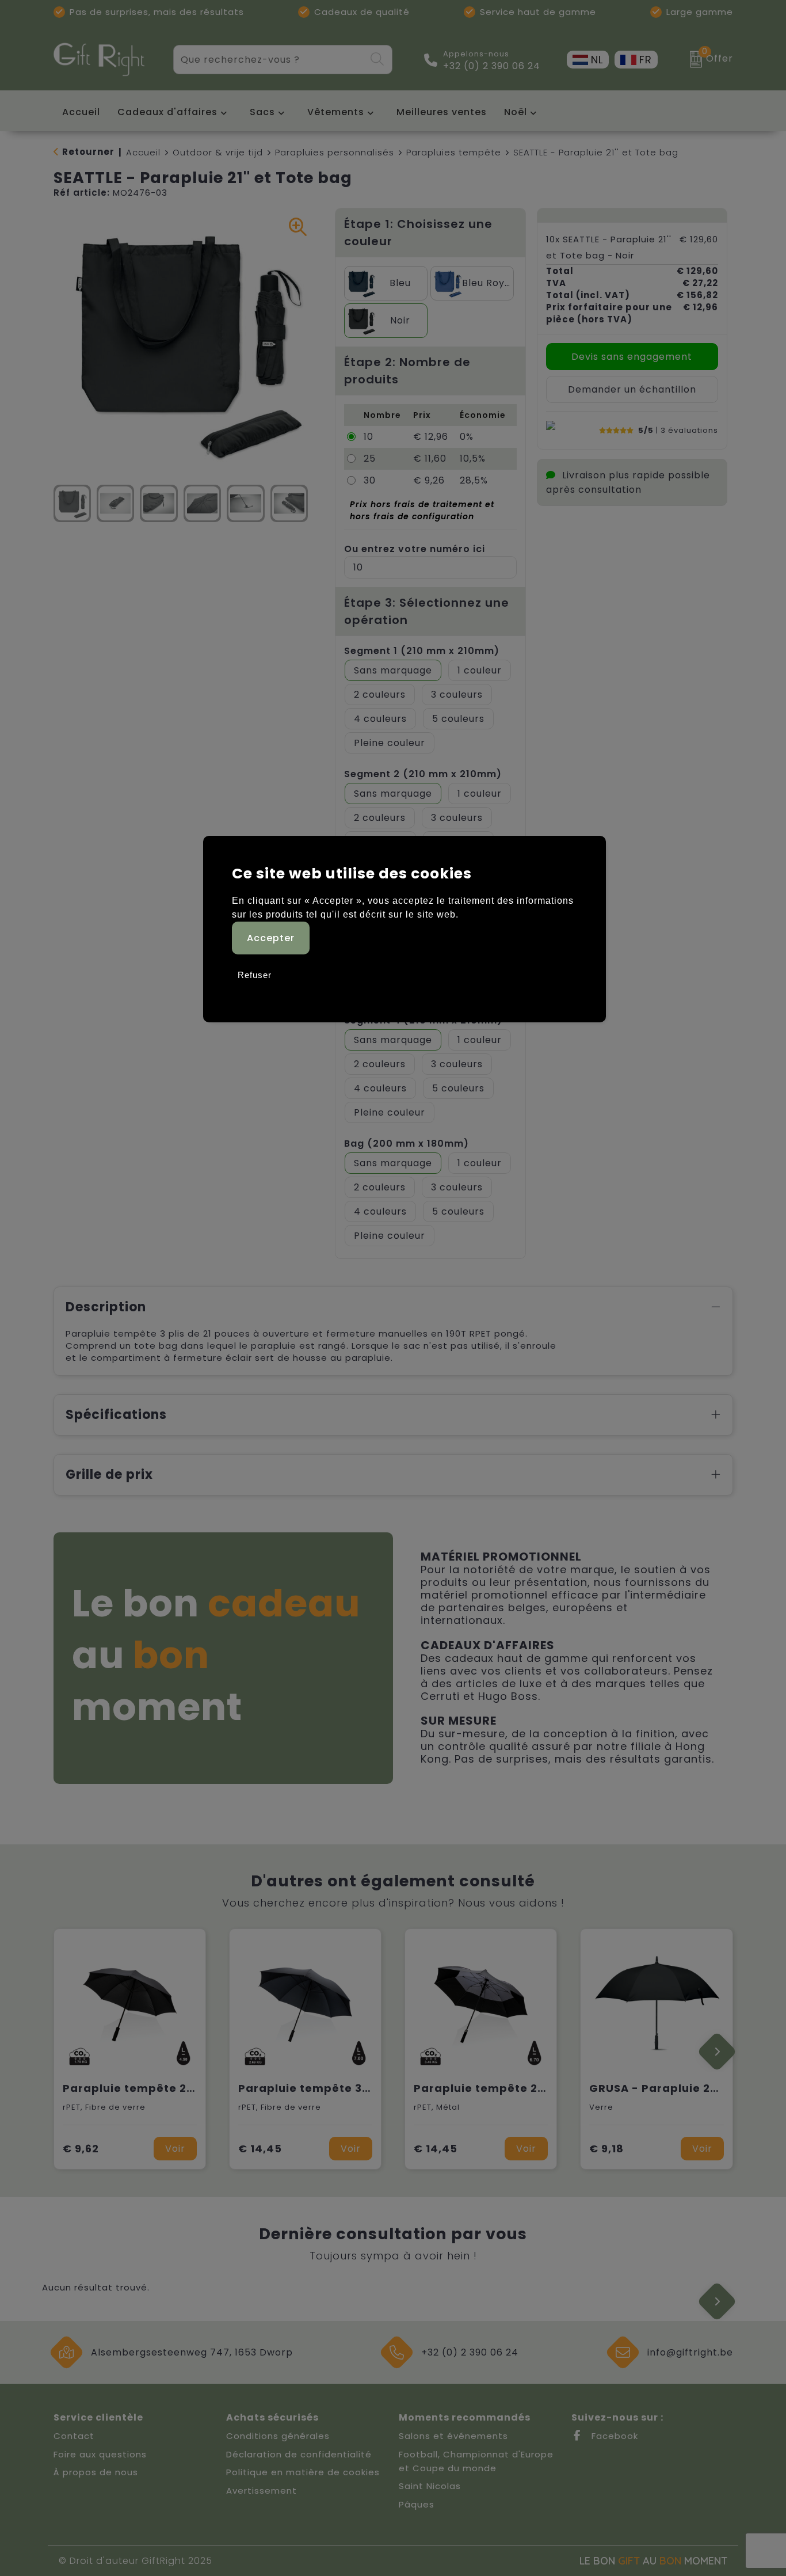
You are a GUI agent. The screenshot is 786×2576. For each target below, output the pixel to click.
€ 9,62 (81, 2149)
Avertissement (262, 2491)
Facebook (613, 2436)
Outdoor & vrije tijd (218, 152)
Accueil (143, 152)
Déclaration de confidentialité (299, 2454)
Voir (175, 2149)
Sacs (262, 112)
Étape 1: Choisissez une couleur (418, 233)
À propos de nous (96, 2472)
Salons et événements (453, 2436)
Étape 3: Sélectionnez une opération (427, 611)
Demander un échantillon (632, 389)
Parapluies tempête (454, 152)
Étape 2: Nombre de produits (407, 371)
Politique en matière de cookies (303, 2472)
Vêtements (336, 112)
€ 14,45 (260, 2149)
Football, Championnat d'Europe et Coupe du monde (476, 2461)
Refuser (255, 975)
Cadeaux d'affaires (167, 112)
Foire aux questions (100, 2454)
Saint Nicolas (430, 2486)
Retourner (88, 152)
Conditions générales (278, 2436)
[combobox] (270, 60)
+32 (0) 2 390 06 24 (492, 66)
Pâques (417, 2504)
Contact (74, 2436)
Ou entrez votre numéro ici (415, 549)
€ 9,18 (606, 2149)
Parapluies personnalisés (335, 152)
